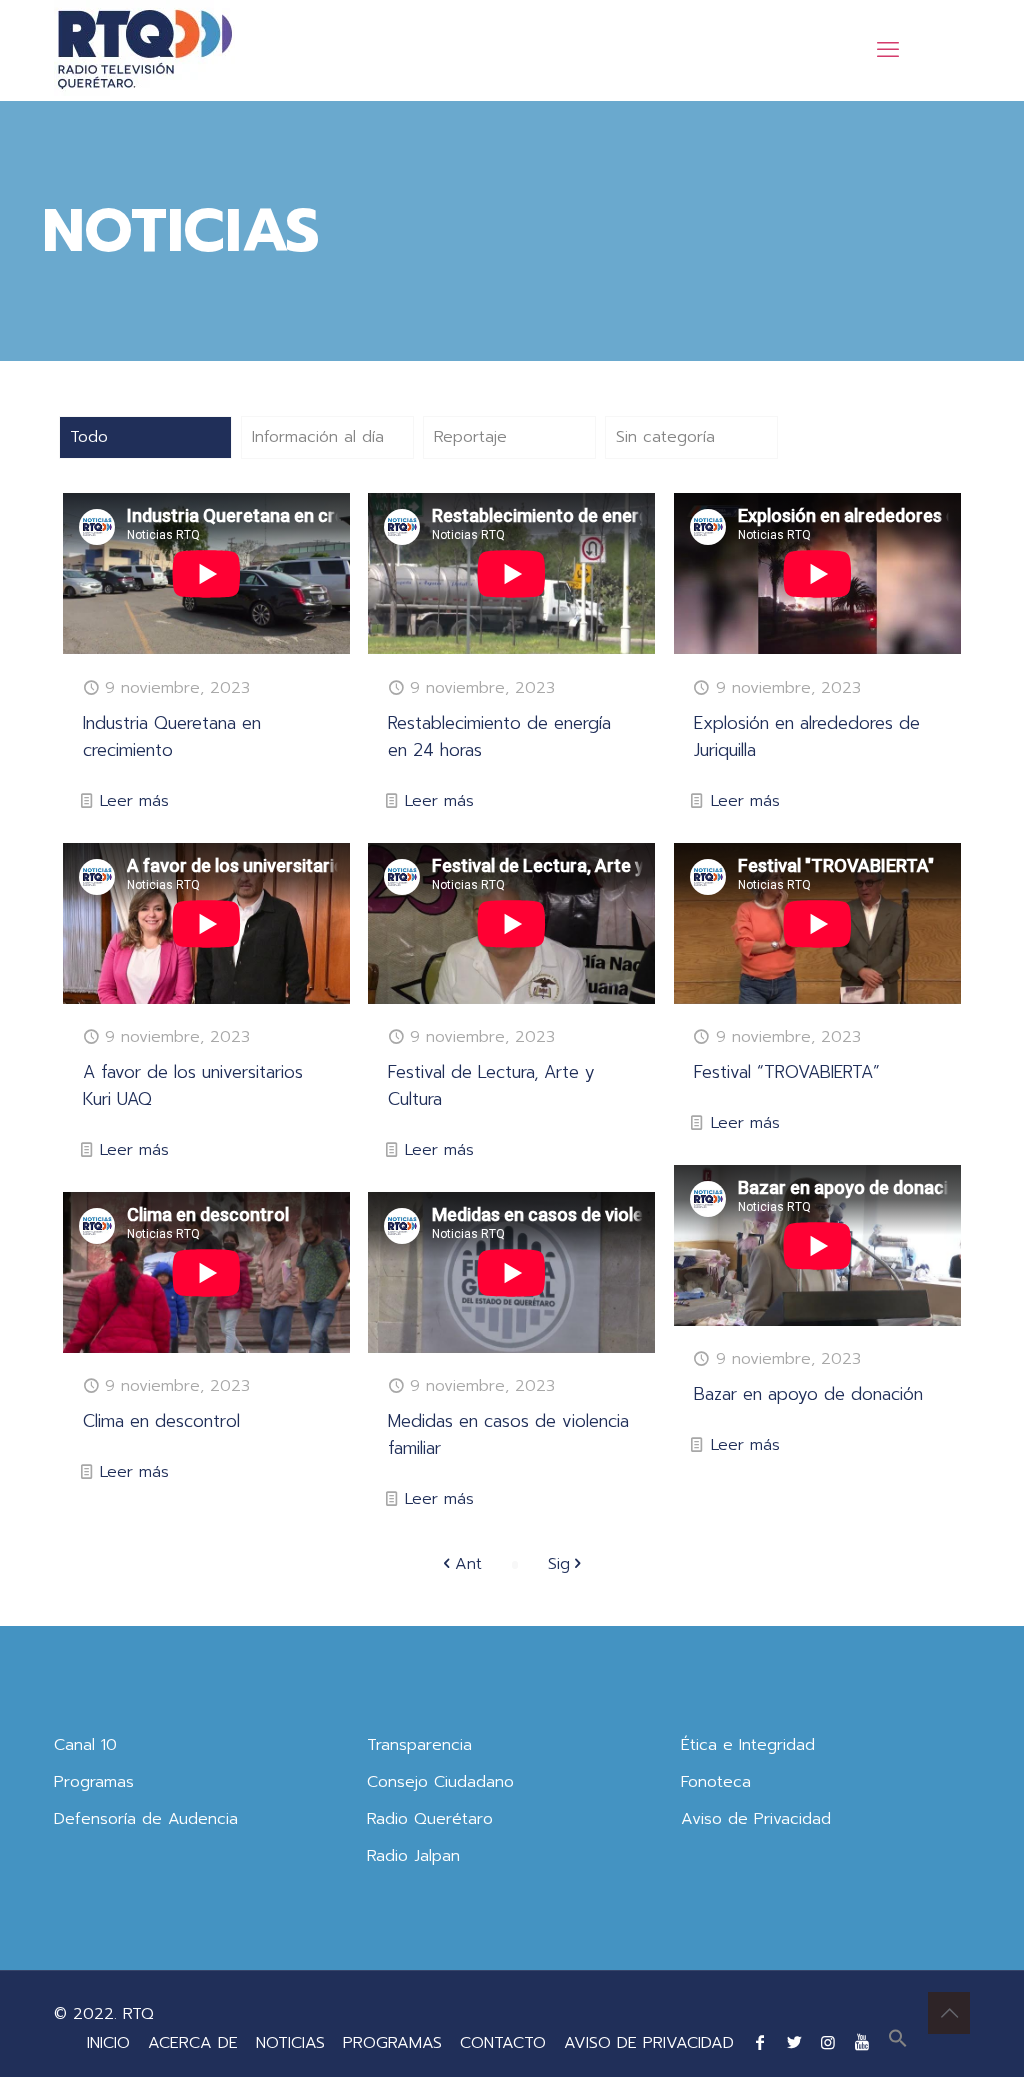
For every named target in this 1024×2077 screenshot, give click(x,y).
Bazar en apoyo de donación (808, 1394)
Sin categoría (665, 437)
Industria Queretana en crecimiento (172, 736)
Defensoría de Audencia (146, 1819)
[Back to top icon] (949, 2013)
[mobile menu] (888, 50)
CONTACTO (503, 2043)
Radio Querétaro (430, 1819)
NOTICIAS (290, 2043)
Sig (559, 1564)
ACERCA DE (193, 2043)
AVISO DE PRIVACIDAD (649, 2043)
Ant (468, 1564)
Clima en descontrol (161, 1421)
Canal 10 (85, 1745)
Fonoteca (716, 1782)
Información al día (318, 437)
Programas (94, 1782)
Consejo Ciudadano (440, 1782)
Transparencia (419, 1745)
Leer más (134, 801)
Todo (89, 437)
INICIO (108, 2043)
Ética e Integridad (748, 1745)
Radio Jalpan (413, 1856)
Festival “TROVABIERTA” (787, 1072)
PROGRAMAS (392, 2043)
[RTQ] (144, 50)
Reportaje (470, 437)
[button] (898, 2043)
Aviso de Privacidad (756, 1819)
